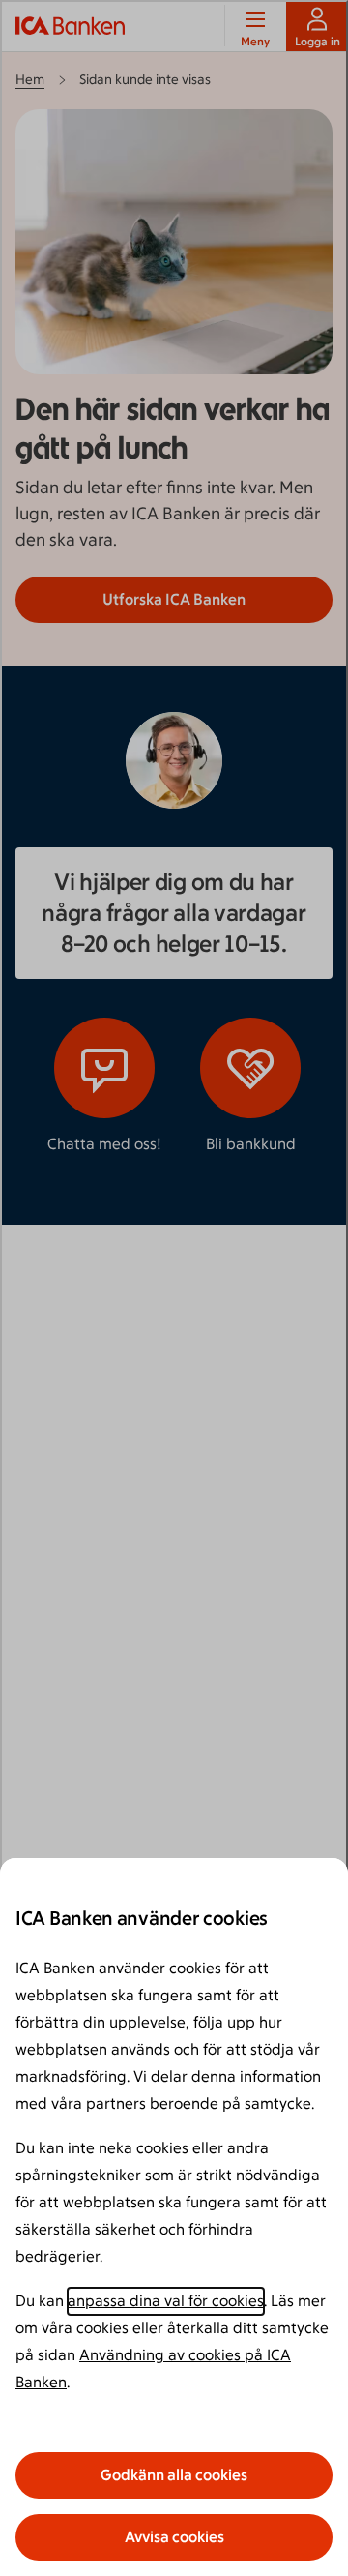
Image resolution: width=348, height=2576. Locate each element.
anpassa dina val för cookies (166, 2301)
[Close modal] (174, 1288)
